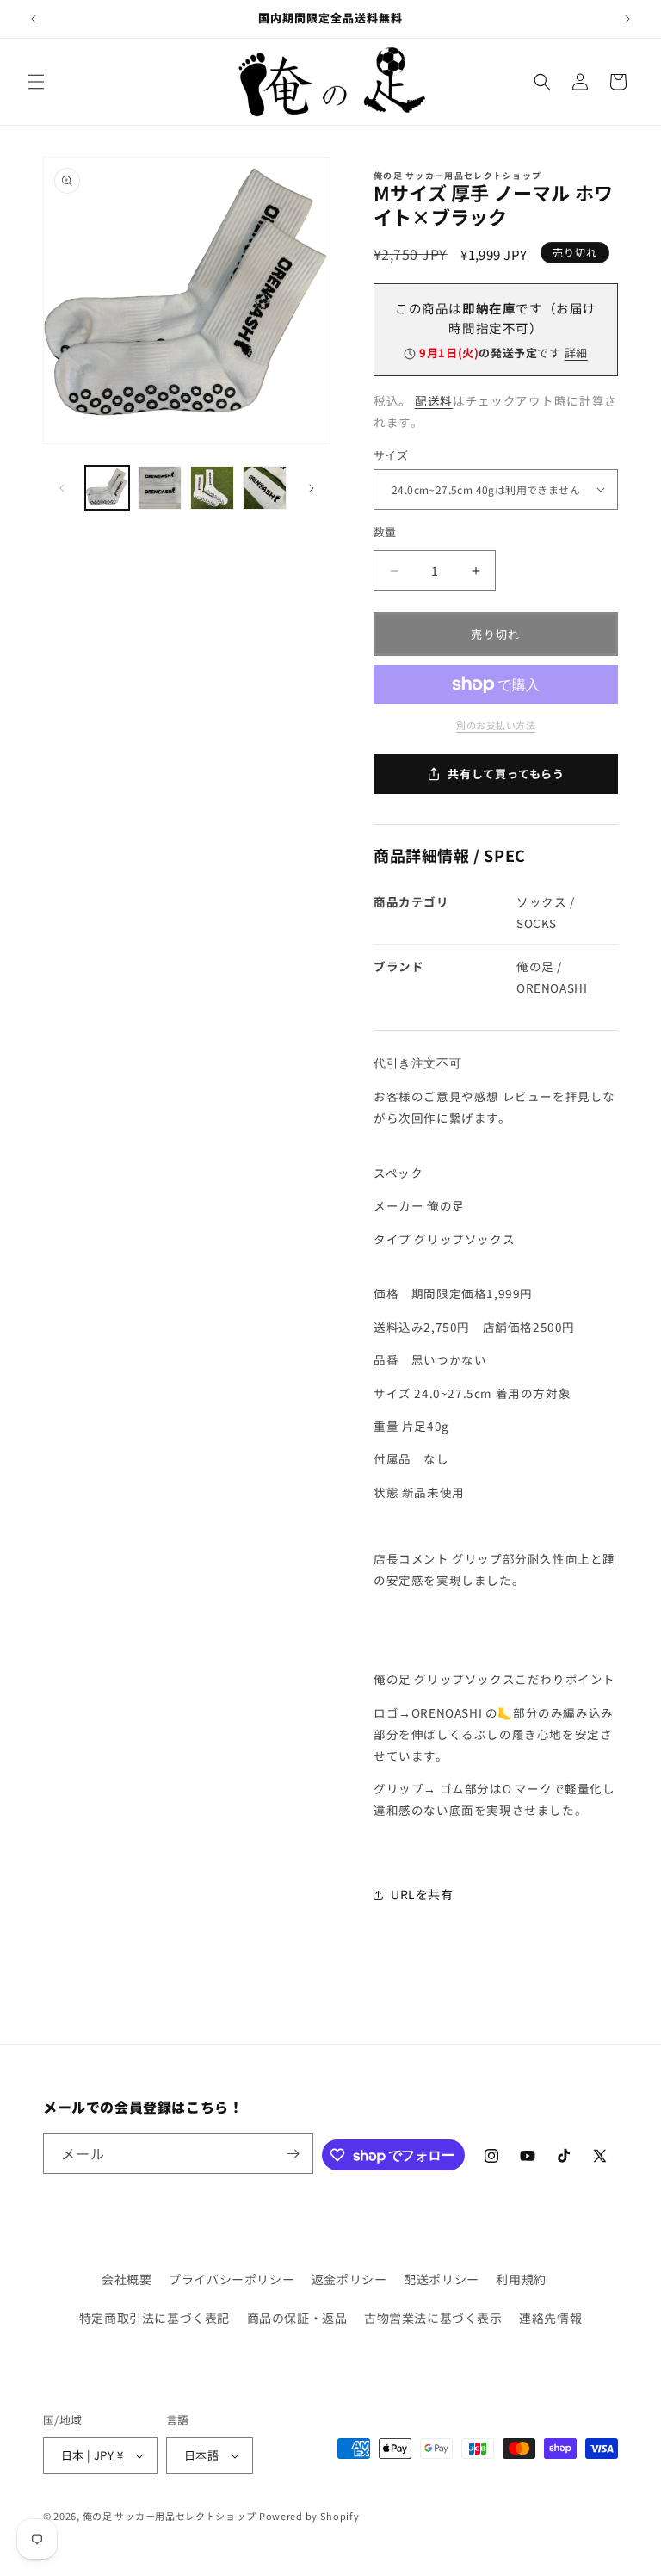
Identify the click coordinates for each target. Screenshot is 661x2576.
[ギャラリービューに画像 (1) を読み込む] (107, 488)
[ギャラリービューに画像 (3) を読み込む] (212, 488)
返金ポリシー (349, 2279)
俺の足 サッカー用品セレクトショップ (170, 2516)
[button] (36, 82)
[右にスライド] (312, 488)
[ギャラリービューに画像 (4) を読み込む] (265, 488)
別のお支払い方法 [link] (496, 725)
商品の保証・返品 (297, 2318)
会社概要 (127, 2279)
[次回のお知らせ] (627, 19)
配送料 (434, 400)
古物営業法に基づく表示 (433, 2318)
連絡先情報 (550, 2318)
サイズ (391, 455)
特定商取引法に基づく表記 (154, 2318)
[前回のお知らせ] (34, 19)
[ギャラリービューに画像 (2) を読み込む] (160, 488)
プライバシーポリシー (232, 2279)
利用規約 (521, 2279)
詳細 (576, 353)
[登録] (293, 2154)
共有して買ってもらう (506, 774)
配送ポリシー (442, 2279)
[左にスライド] (62, 488)
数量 (385, 532)
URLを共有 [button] (422, 1894)
